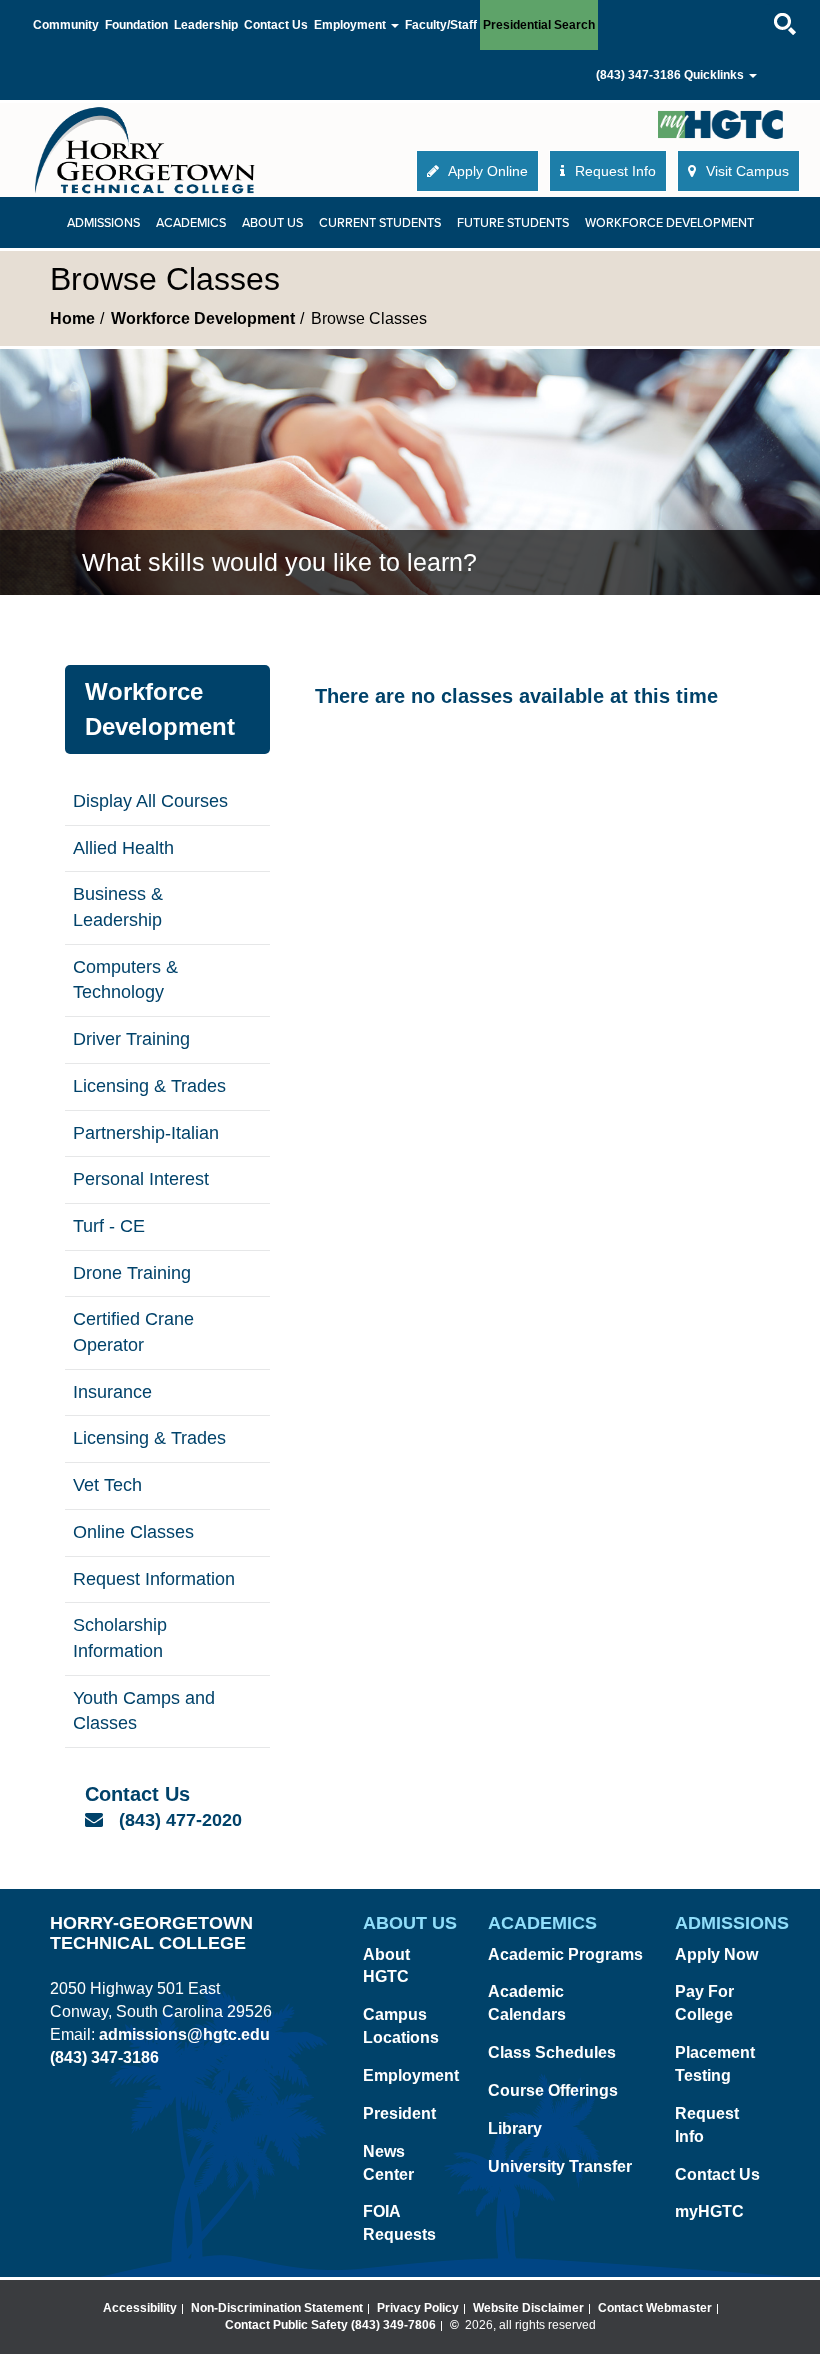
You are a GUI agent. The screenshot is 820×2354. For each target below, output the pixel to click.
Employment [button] (351, 25)
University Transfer (560, 2166)
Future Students (513, 223)
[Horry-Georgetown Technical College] (145, 150)
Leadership (206, 25)
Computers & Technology (125, 980)
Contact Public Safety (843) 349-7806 (330, 2325)
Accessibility (140, 2308)
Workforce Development (203, 318)
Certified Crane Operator (133, 1332)
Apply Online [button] (486, 171)
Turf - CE (109, 1226)
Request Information (154, 1579)
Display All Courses (150, 801)
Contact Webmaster (655, 2308)
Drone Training (132, 1273)
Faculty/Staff (441, 25)
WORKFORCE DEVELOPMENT (669, 223)
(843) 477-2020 (180, 1820)
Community (66, 25)
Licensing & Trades (149, 1086)
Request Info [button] (613, 171)
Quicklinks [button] (715, 75)
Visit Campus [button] (745, 171)
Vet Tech (107, 1485)
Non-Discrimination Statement (277, 2308)
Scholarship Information (120, 1638)
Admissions (103, 223)
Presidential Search (539, 25)
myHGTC (709, 2211)
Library (515, 2128)
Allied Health (123, 848)
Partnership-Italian (146, 1133)
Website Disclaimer (528, 2308)
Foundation (136, 25)
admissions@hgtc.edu (184, 2034)
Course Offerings (553, 2090)
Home (72, 318)
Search (767, 4)
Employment (411, 2075)
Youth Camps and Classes (144, 1711)
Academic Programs (565, 1954)
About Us (272, 223)
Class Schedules (552, 2052)
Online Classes (133, 1532)
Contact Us (276, 25)
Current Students (380, 223)
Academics (191, 223)
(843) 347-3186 (638, 75)
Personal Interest (141, 1179)
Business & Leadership (118, 907)
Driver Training (131, 1039)
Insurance (112, 1392)
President (399, 2113)
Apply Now (716, 1954)
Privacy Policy (418, 2308)
